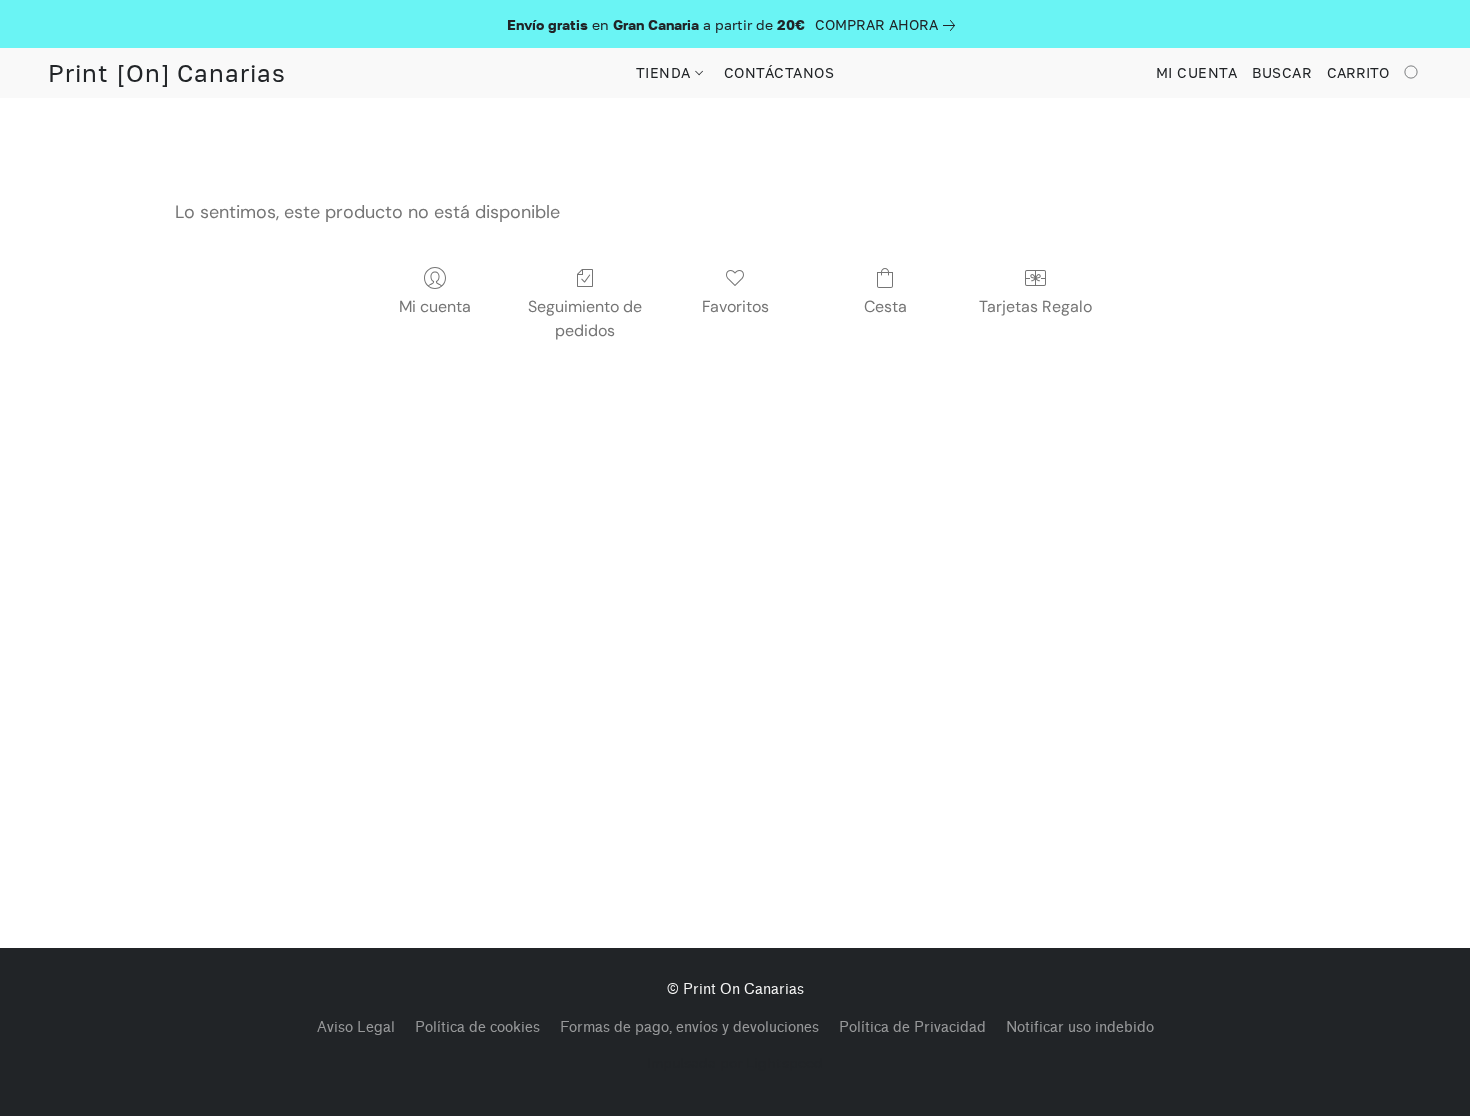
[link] (889, 25)
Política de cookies (477, 1027)
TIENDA (666, 72)
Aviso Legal (356, 1027)
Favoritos (735, 306)
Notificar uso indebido (1080, 1027)
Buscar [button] (1282, 72)
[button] (167, 73)
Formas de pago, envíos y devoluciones (689, 1027)
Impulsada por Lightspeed (735, 1062)
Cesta (885, 306)
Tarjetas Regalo (1035, 306)
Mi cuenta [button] (1197, 72)
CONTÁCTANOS (779, 72)
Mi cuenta (435, 306)
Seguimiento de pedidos (585, 318)
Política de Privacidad (912, 1027)
